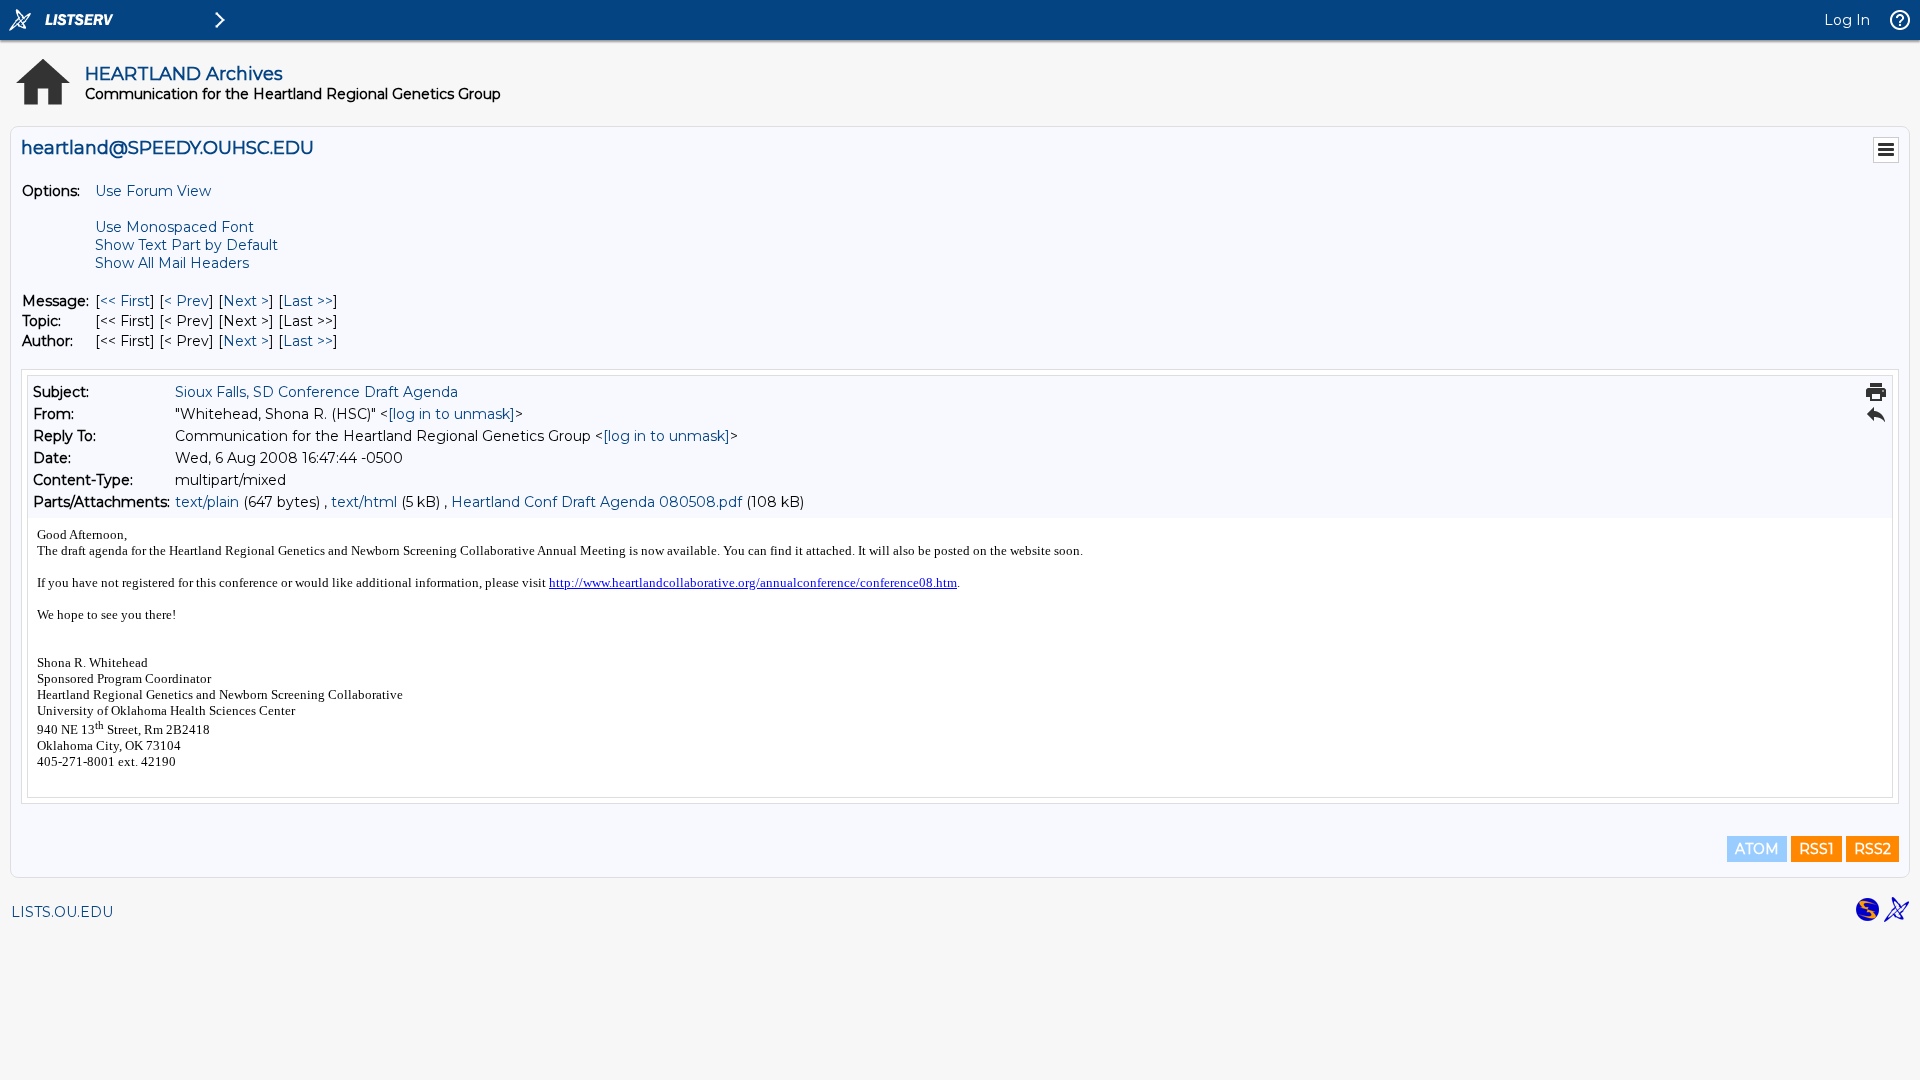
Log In (1847, 20)
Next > (246, 301)
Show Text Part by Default (186, 245)
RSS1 (1816, 849)
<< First (125, 301)
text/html (364, 502)
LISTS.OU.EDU (62, 912)
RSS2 (1872, 849)
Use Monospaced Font (174, 227)
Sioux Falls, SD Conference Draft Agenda (316, 392)
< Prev (186, 301)
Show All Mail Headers (172, 263)
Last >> (308, 301)
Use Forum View (153, 191)
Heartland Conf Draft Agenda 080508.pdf (596, 502)
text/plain (207, 502)
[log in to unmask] (451, 414)
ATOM (1757, 849)
